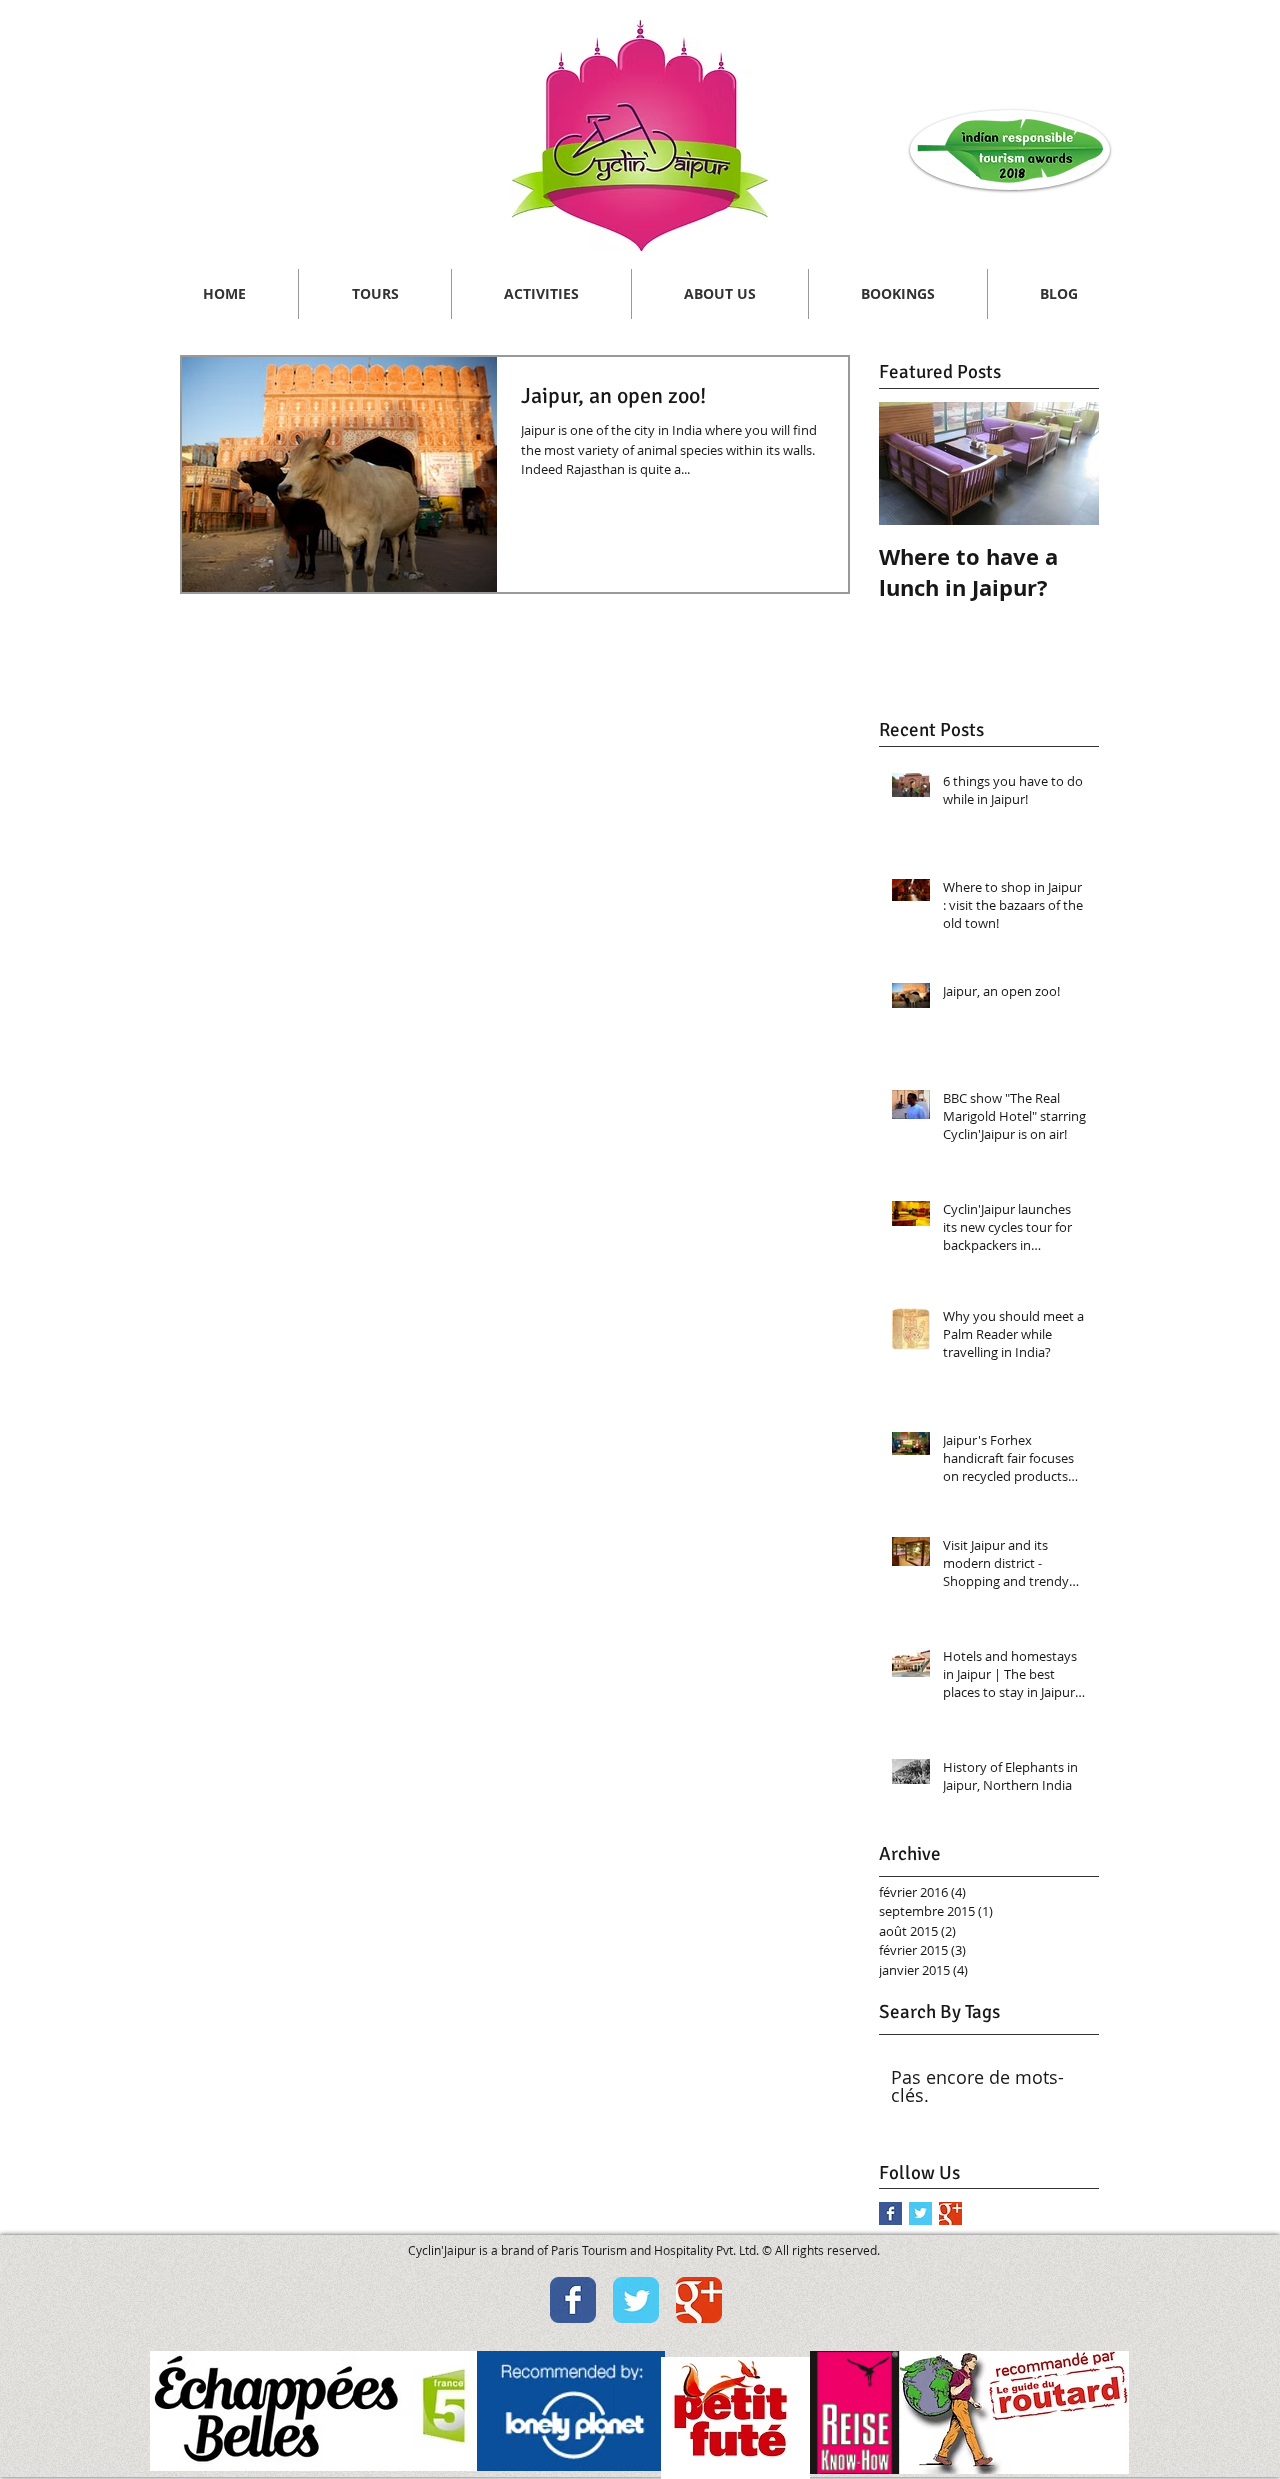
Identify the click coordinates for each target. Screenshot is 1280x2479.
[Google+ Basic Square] (950, 2213)
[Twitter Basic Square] (920, 2213)
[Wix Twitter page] (636, 2300)
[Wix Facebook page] (573, 2300)
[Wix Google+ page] (699, 2300)
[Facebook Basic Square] (890, 2213)
